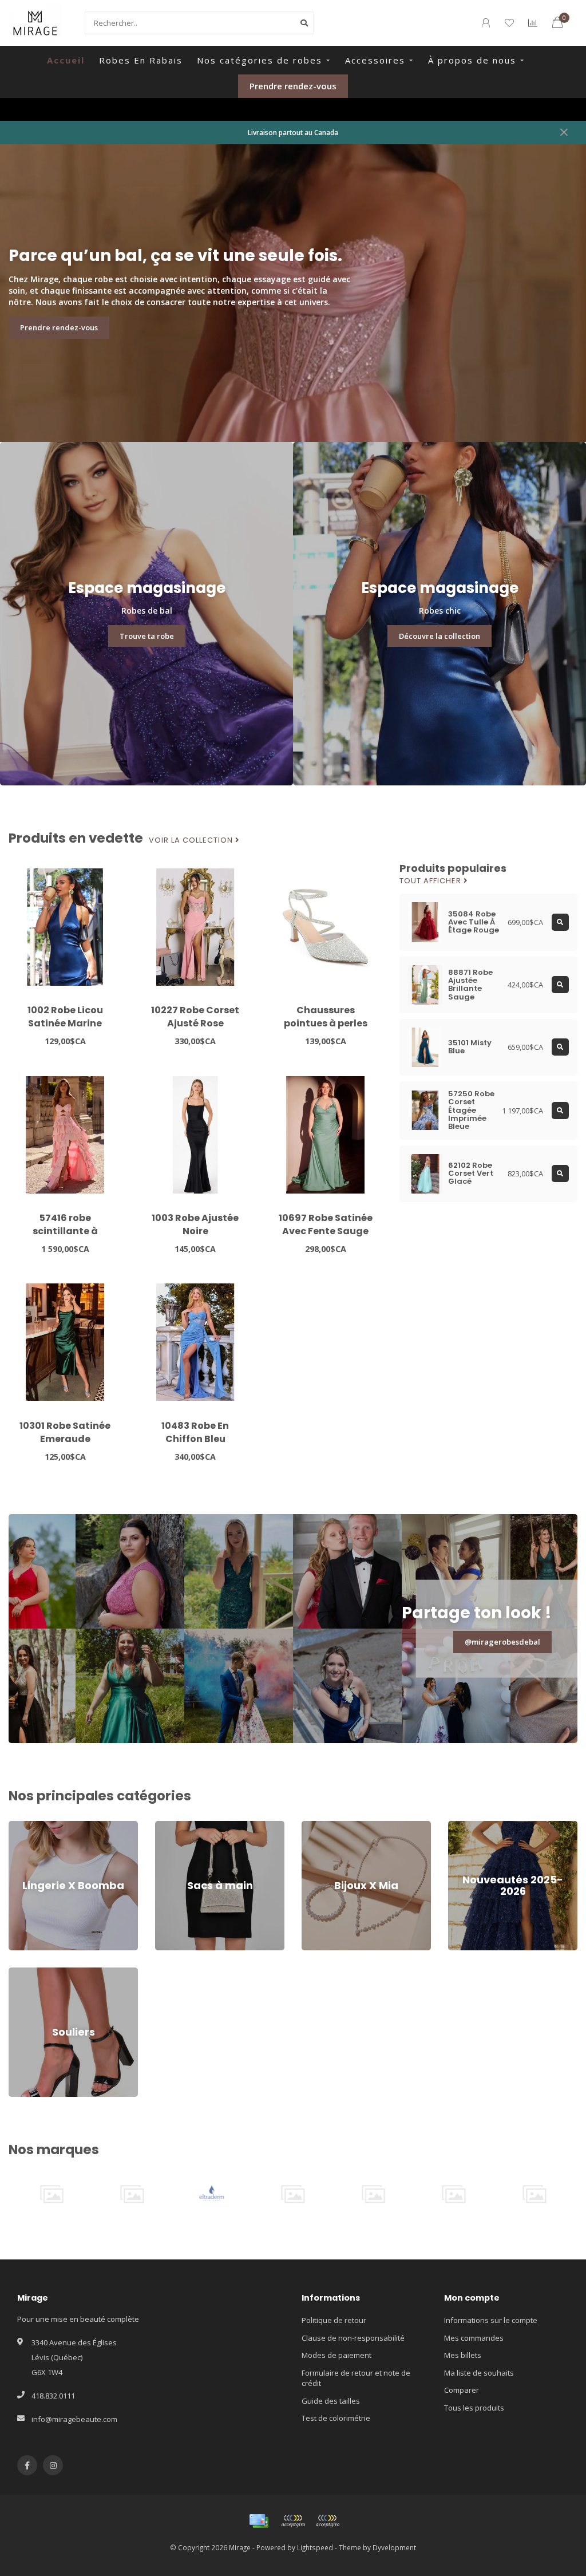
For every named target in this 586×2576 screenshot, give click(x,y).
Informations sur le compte (491, 2320)
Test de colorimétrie (336, 2418)
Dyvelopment (394, 2547)
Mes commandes (474, 2338)
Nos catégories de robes (260, 60)
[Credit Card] (259, 2521)
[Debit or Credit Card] (293, 2521)
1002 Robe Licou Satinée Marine (65, 1017)
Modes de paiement (336, 2355)
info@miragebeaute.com (74, 2419)
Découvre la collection (439, 636)
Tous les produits (474, 2408)
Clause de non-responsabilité (353, 2338)
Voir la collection (192, 840)
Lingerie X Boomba (41, 1826)
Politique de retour (334, 2320)
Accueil (66, 60)
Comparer (462, 2390)
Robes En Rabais (141, 60)
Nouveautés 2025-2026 (488, 1826)
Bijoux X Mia (322, 1826)
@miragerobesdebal (502, 1642)
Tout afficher (431, 881)
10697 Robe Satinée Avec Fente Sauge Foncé (326, 1231)
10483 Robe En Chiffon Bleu (195, 1432)
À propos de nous (472, 60)
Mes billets (463, 2355)
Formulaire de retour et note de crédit (356, 2378)
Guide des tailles (331, 2401)
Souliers (23, 1973)
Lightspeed (315, 2547)
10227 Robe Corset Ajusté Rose (195, 1017)
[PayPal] (327, 2521)
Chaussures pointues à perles (326, 1017)
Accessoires (375, 60)
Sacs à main (176, 1826)
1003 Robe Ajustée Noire (195, 1224)
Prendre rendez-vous (293, 86)
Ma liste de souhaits (479, 2373)
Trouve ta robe (147, 636)
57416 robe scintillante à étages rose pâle (65, 1231)
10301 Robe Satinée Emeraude (65, 1432)
